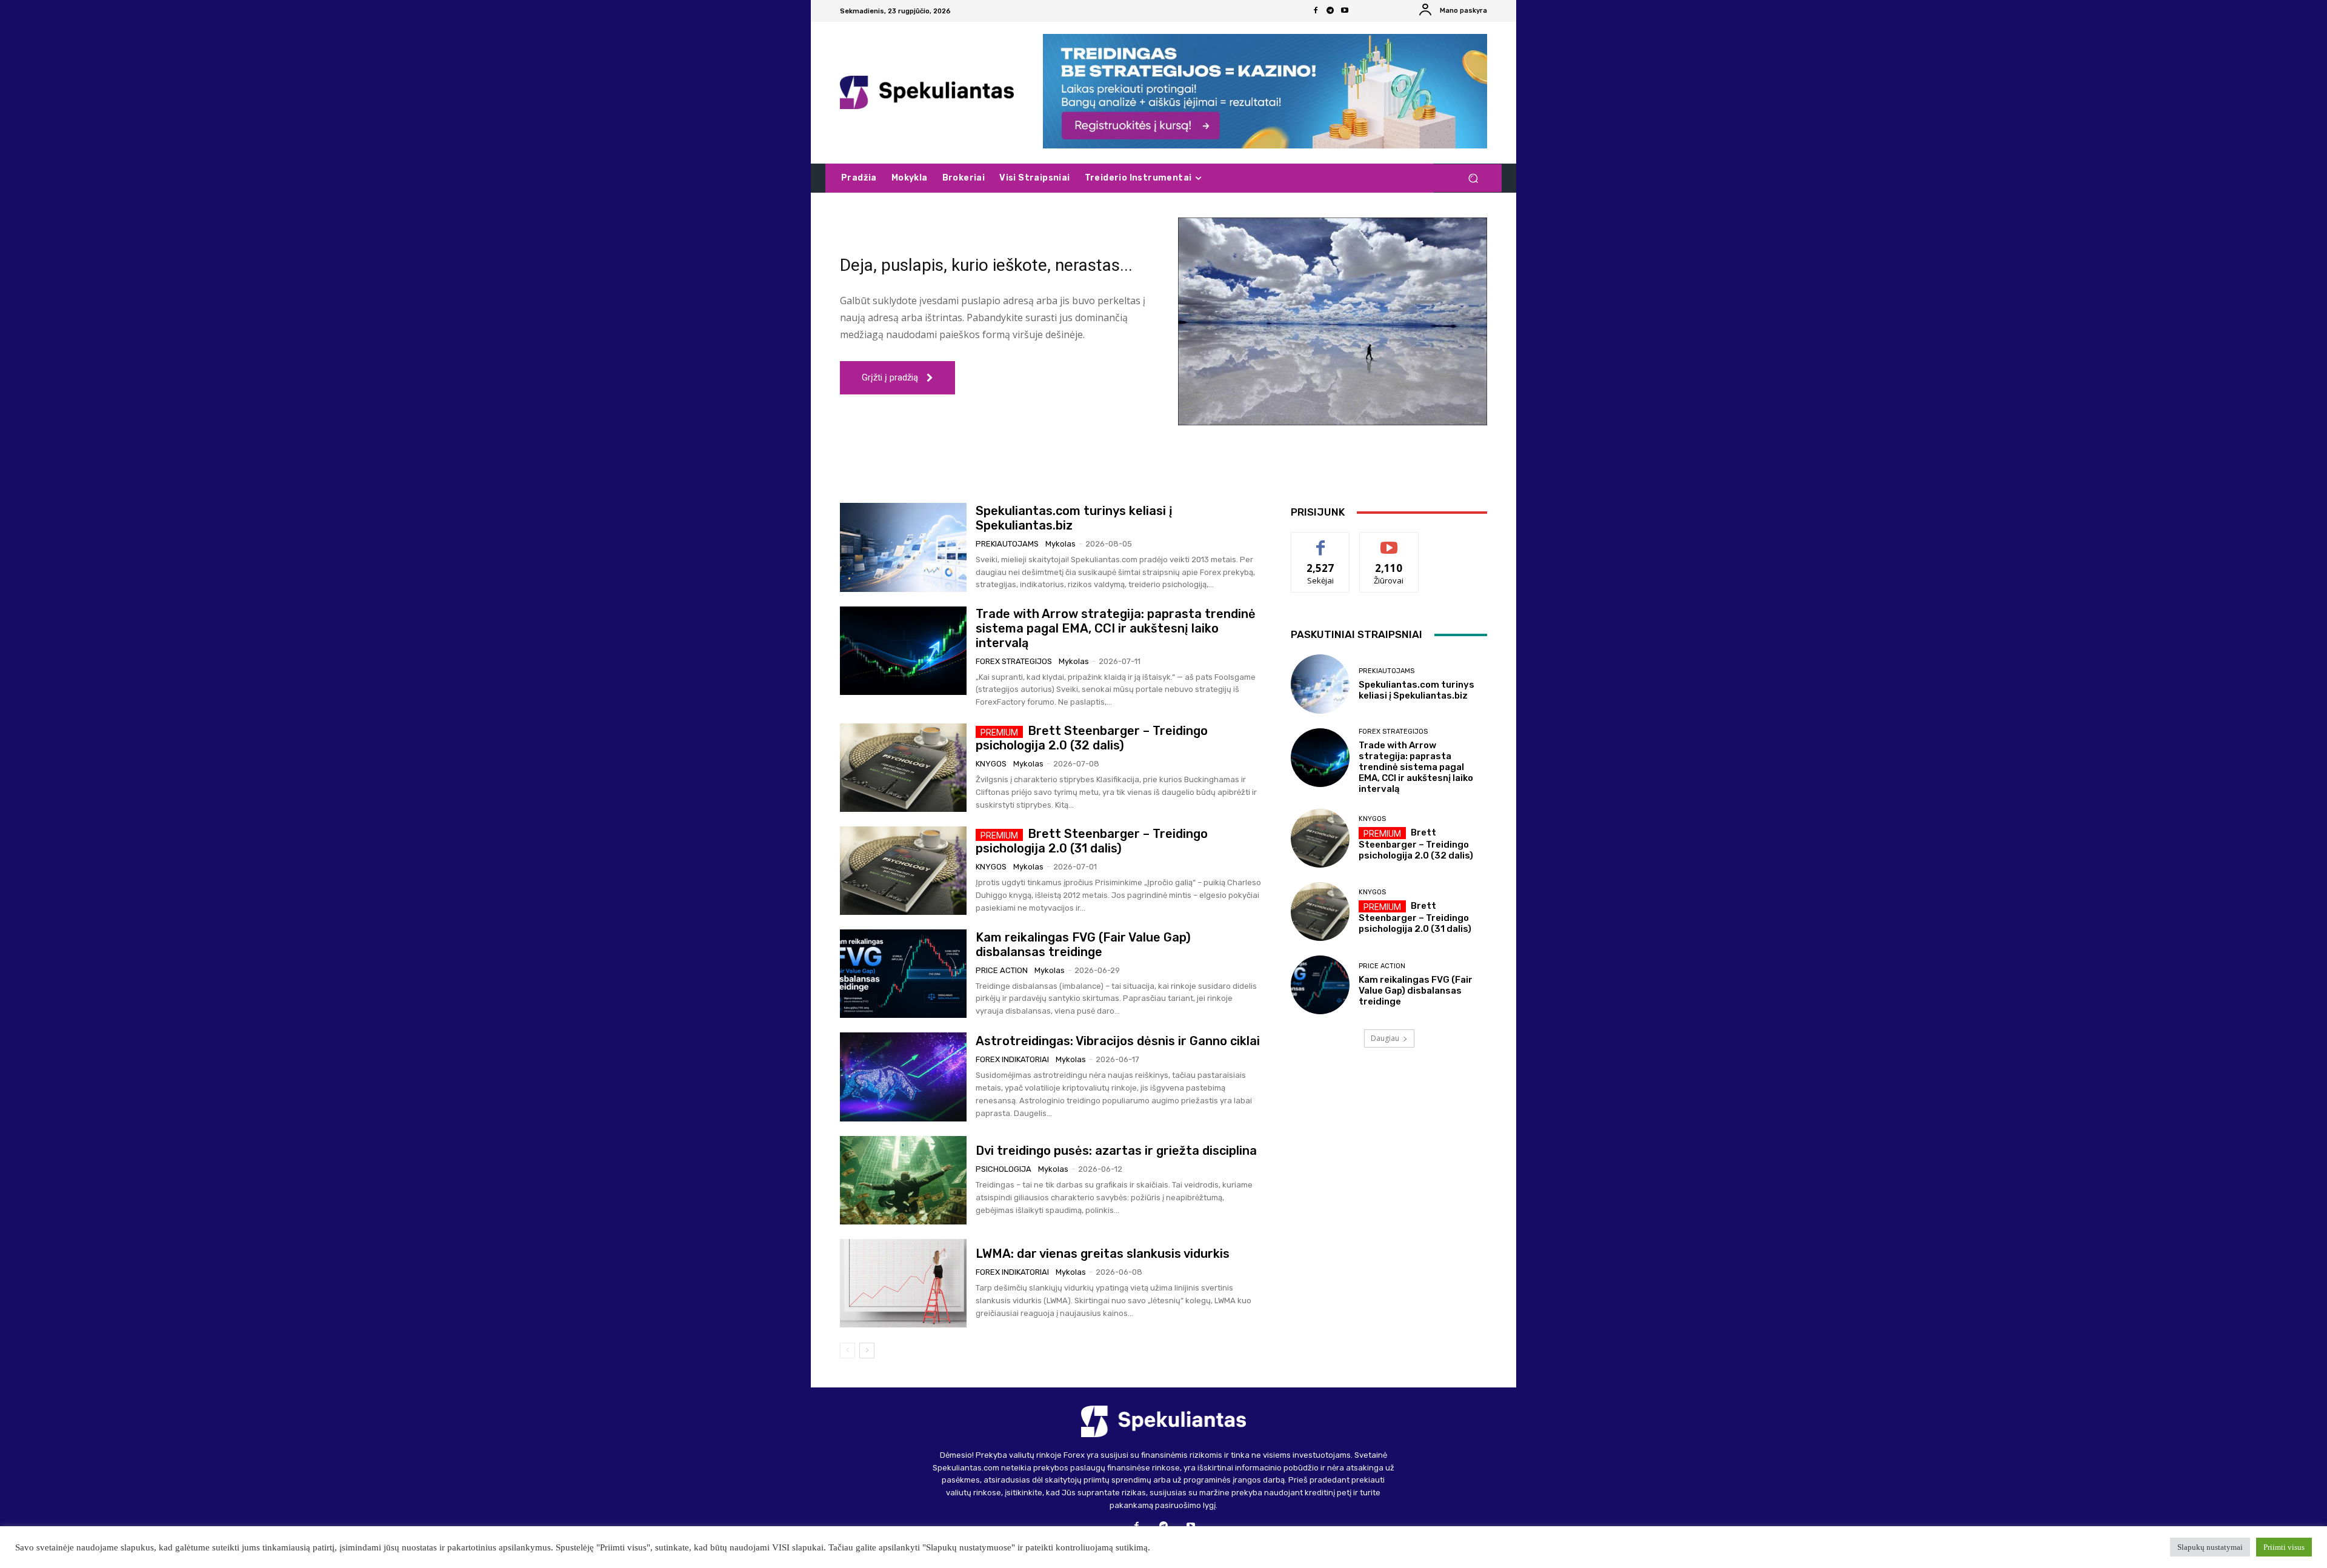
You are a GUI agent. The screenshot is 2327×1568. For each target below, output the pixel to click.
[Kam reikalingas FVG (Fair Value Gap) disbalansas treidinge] (903, 974)
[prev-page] (847, 1350)
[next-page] (867, 1350)
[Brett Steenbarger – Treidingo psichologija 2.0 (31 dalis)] (903, 871)
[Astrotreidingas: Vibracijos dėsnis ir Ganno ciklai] (903, 1077)
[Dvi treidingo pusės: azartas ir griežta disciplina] (903, 1180)
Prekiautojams (1007, 544)
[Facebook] (1316, 11)
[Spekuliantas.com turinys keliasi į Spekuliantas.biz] (903, 547)
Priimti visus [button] (2284, 1547)
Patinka (1321, 541)
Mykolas (1060, 544)
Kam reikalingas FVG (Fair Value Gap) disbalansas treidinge (1083, 945)
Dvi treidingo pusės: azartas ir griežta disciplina (1116, 1151)
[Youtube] (1345, 11)
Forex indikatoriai (1012, 1059)
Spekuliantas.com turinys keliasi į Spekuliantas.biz (1417, 690)
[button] (1473, 178)
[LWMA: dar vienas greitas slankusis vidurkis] (903, 1283)
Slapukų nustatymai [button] (2210, 1547)
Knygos (991, 764)
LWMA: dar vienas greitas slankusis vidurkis (1103, 1254)
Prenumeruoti (1389, 541)
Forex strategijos (1014, 661)
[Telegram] (1330, 11)
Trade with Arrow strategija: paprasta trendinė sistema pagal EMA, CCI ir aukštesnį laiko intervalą (1116, 628)
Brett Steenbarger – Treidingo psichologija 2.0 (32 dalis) (1092, 738)
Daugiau (1385, 1038)
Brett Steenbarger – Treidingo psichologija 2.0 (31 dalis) (1092, 841)
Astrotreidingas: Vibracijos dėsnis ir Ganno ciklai (1118, 1041)
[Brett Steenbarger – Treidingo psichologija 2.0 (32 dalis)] (903, 768)
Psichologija (1004, 1169)
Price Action (1002, 970)
